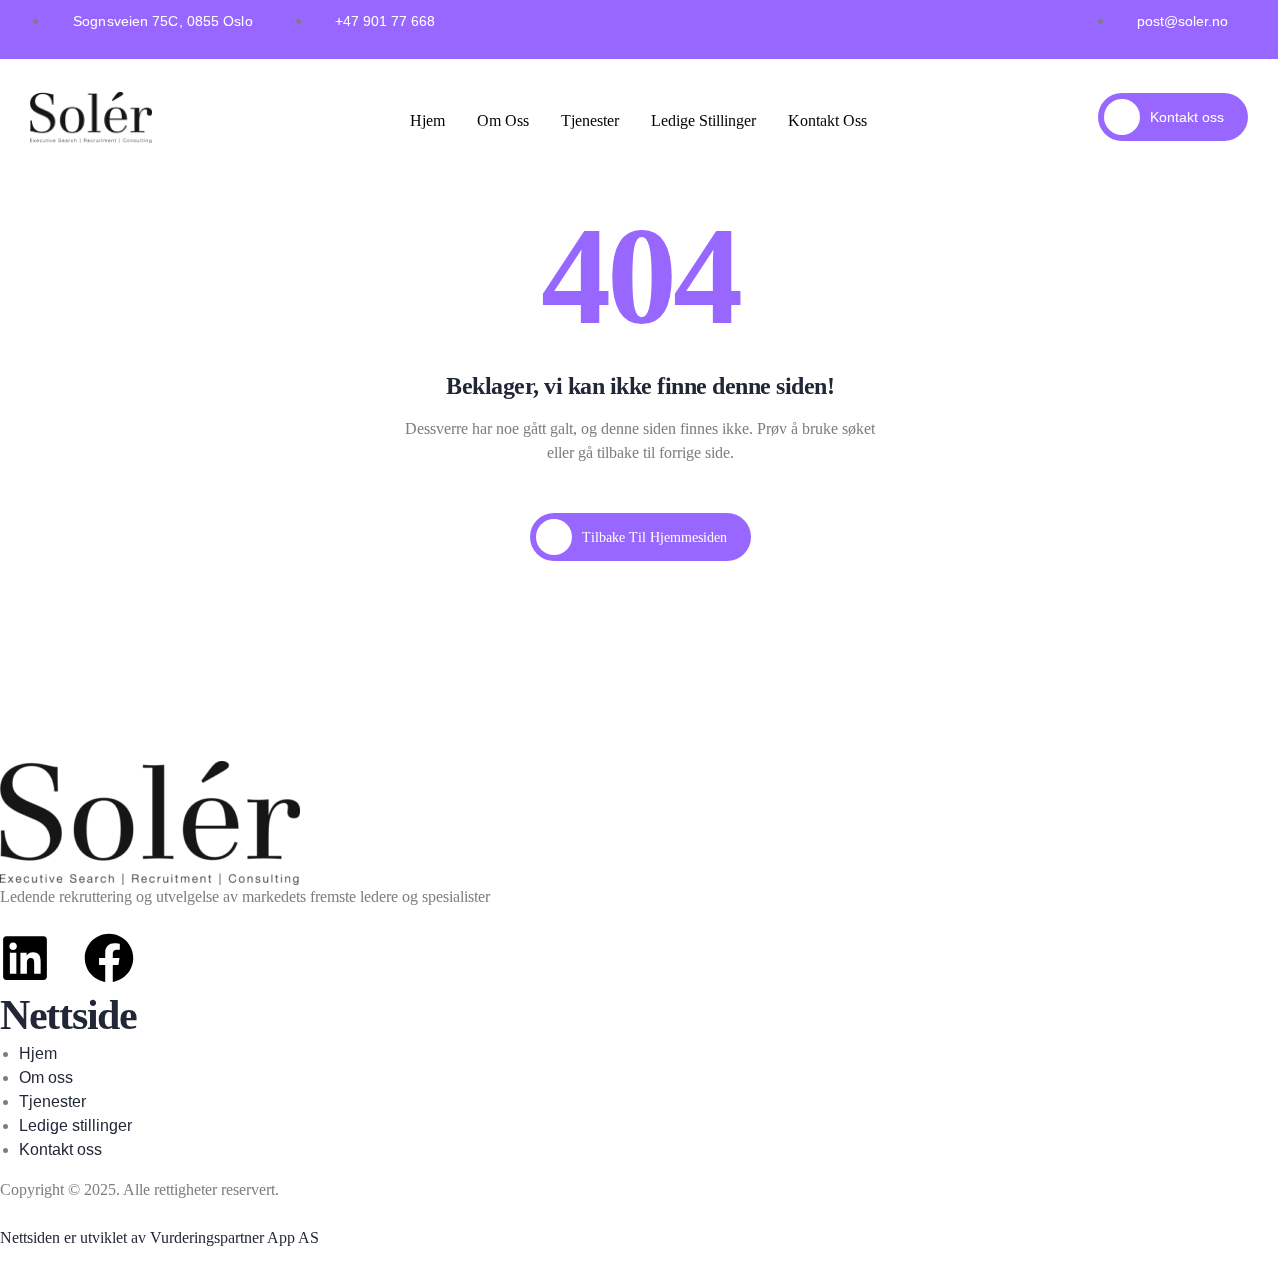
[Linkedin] (25, 958)
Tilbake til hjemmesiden (654, 537)
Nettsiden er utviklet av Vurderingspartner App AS (159, 1237)
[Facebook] (109, 958)
